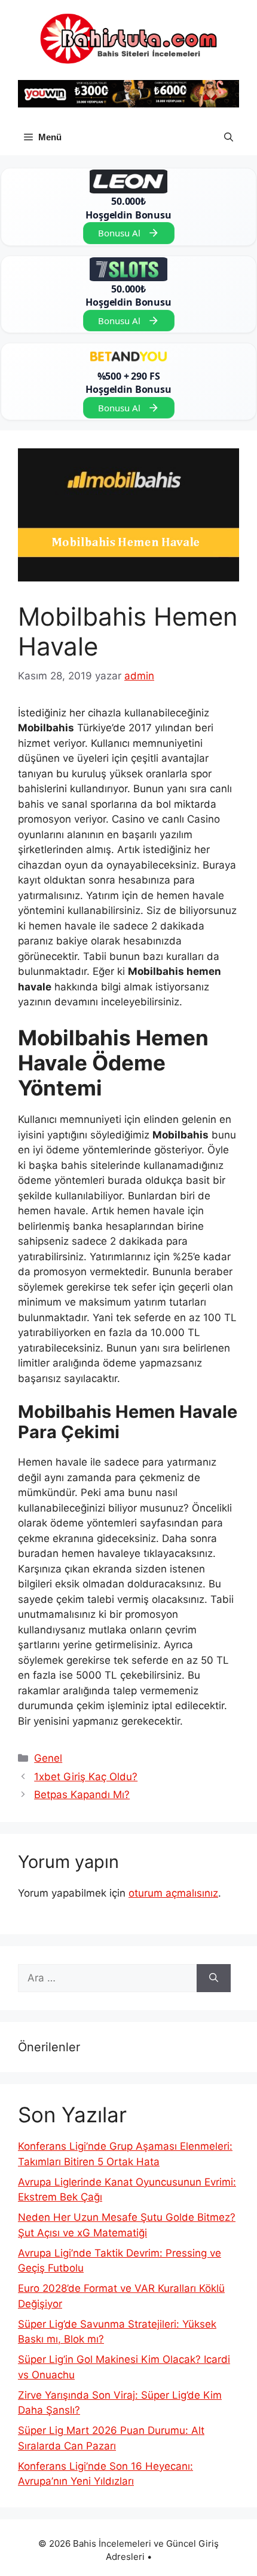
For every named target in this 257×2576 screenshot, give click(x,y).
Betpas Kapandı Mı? (82, 1795)
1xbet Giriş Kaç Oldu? (86, 1777)
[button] (229, 137)
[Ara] (214, 1978)
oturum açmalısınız (173, 1893)
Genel (48, 1758)
